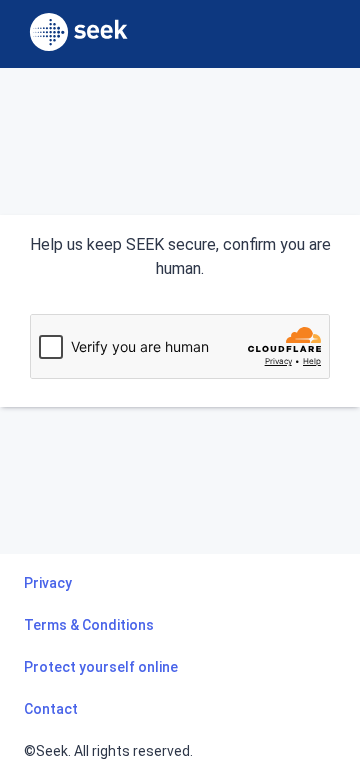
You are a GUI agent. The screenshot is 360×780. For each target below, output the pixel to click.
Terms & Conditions (89, 625)
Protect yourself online (101, 667)
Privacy (48, 583)
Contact (51, 709)
